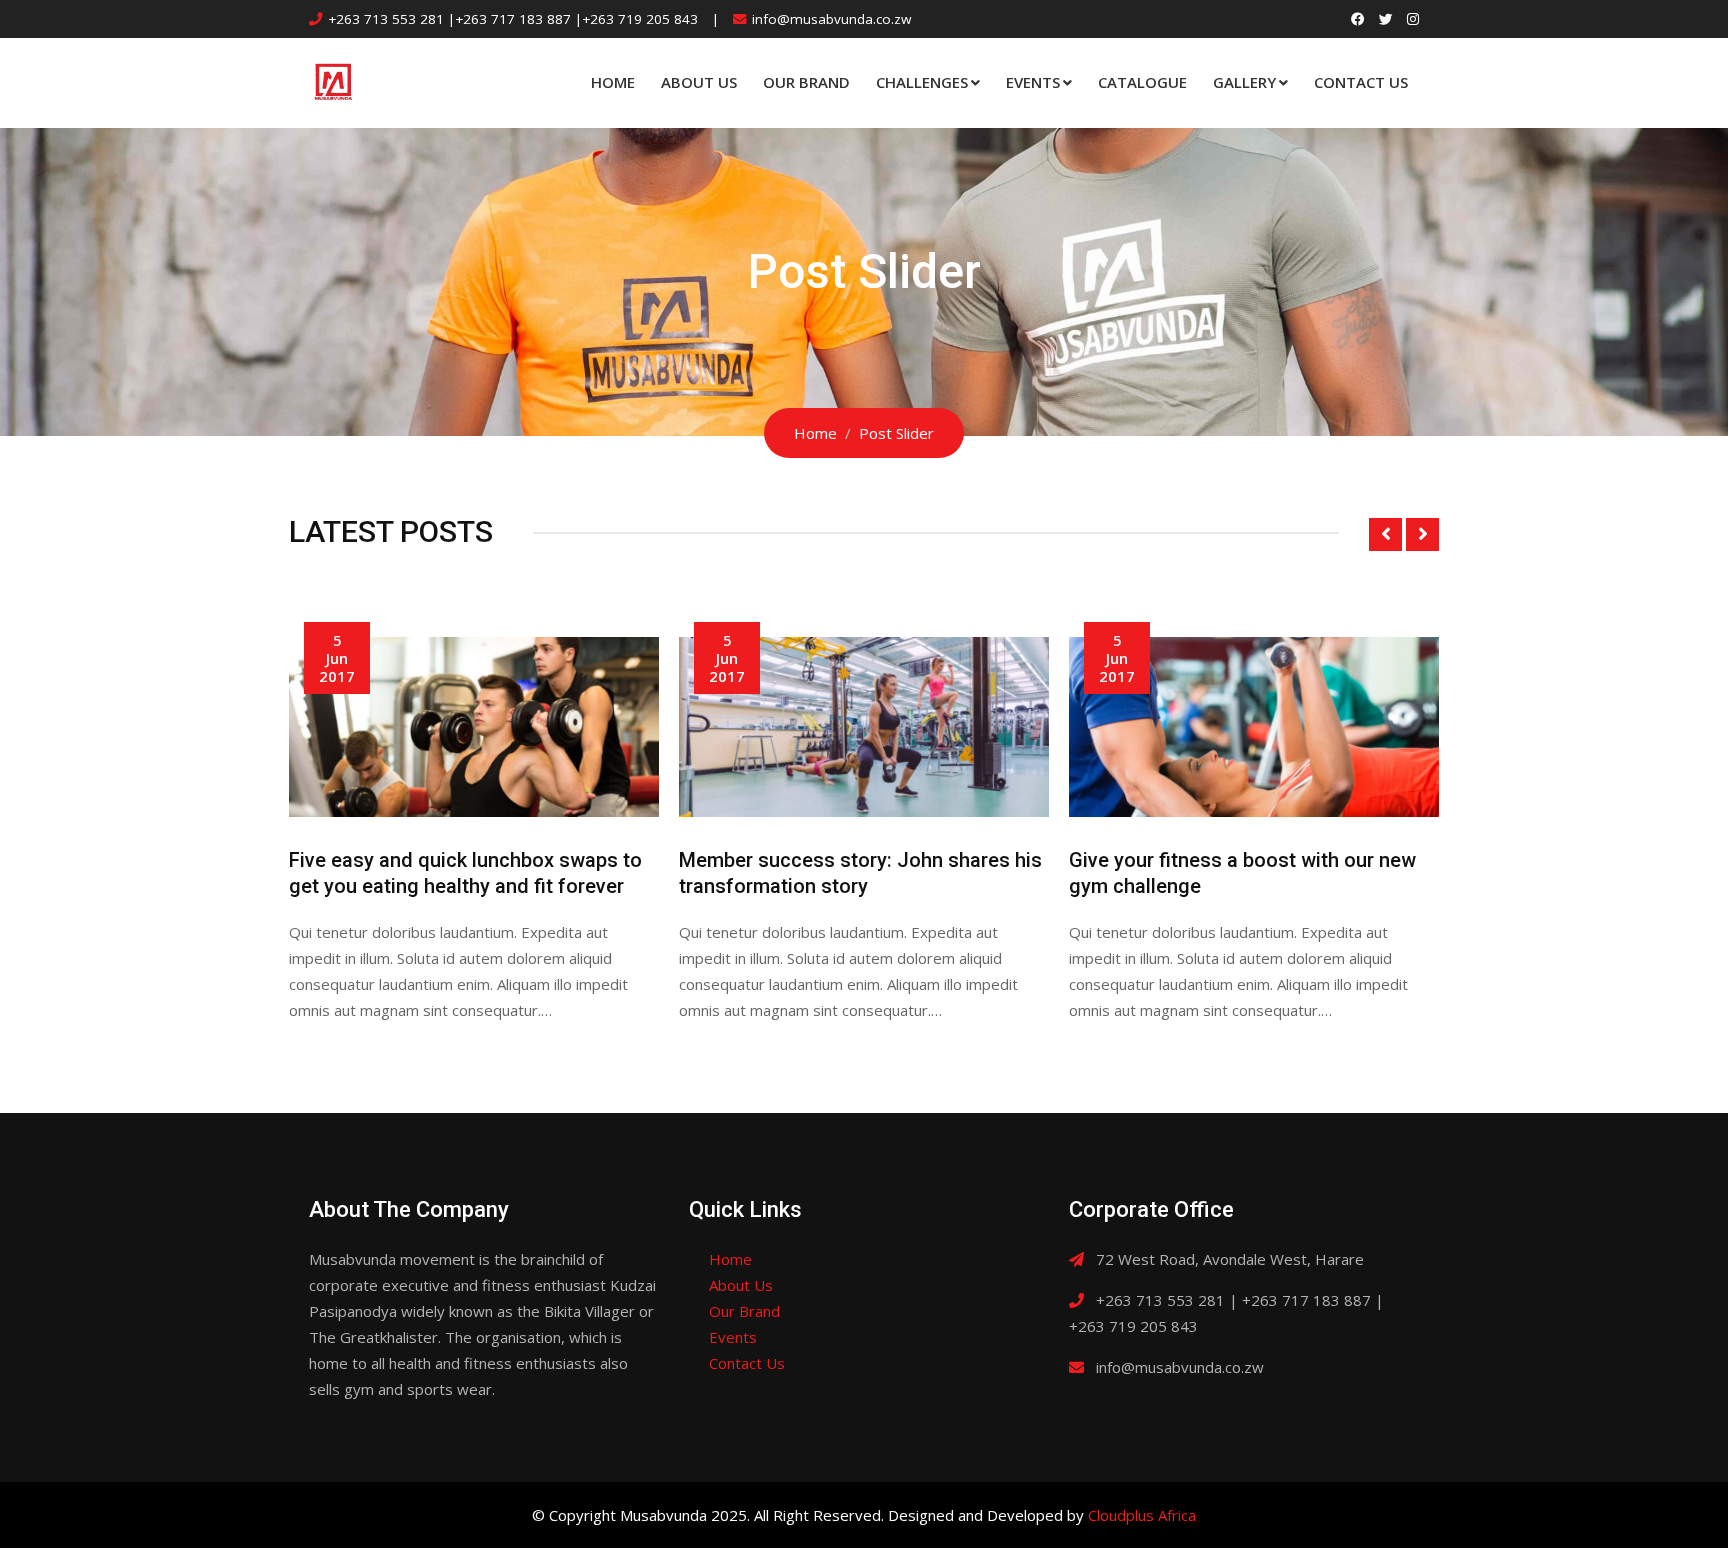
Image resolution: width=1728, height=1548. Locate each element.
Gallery (1244, 82)
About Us (699, 82)
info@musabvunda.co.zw (831, 19)
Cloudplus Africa (1142, 1515)
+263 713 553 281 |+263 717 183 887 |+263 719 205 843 (513, 19)
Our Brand (806, 82)
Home (613, 82)
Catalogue (1142, 82)
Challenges (922, 82)
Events (1033, 82)
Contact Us (1361, 82)
